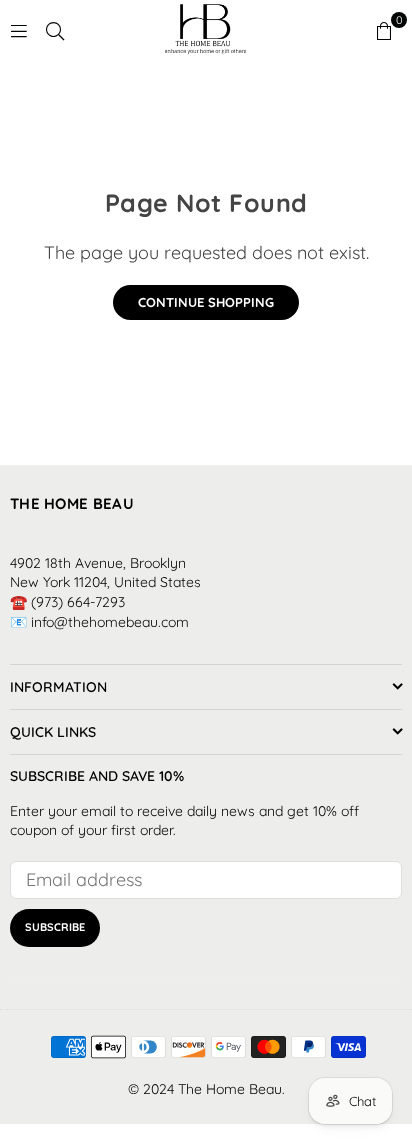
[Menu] (19, 29)
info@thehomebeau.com (110, 622)
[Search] (55, 29)
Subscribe (55, 927)
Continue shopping (206, 302)
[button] (384, 30)
